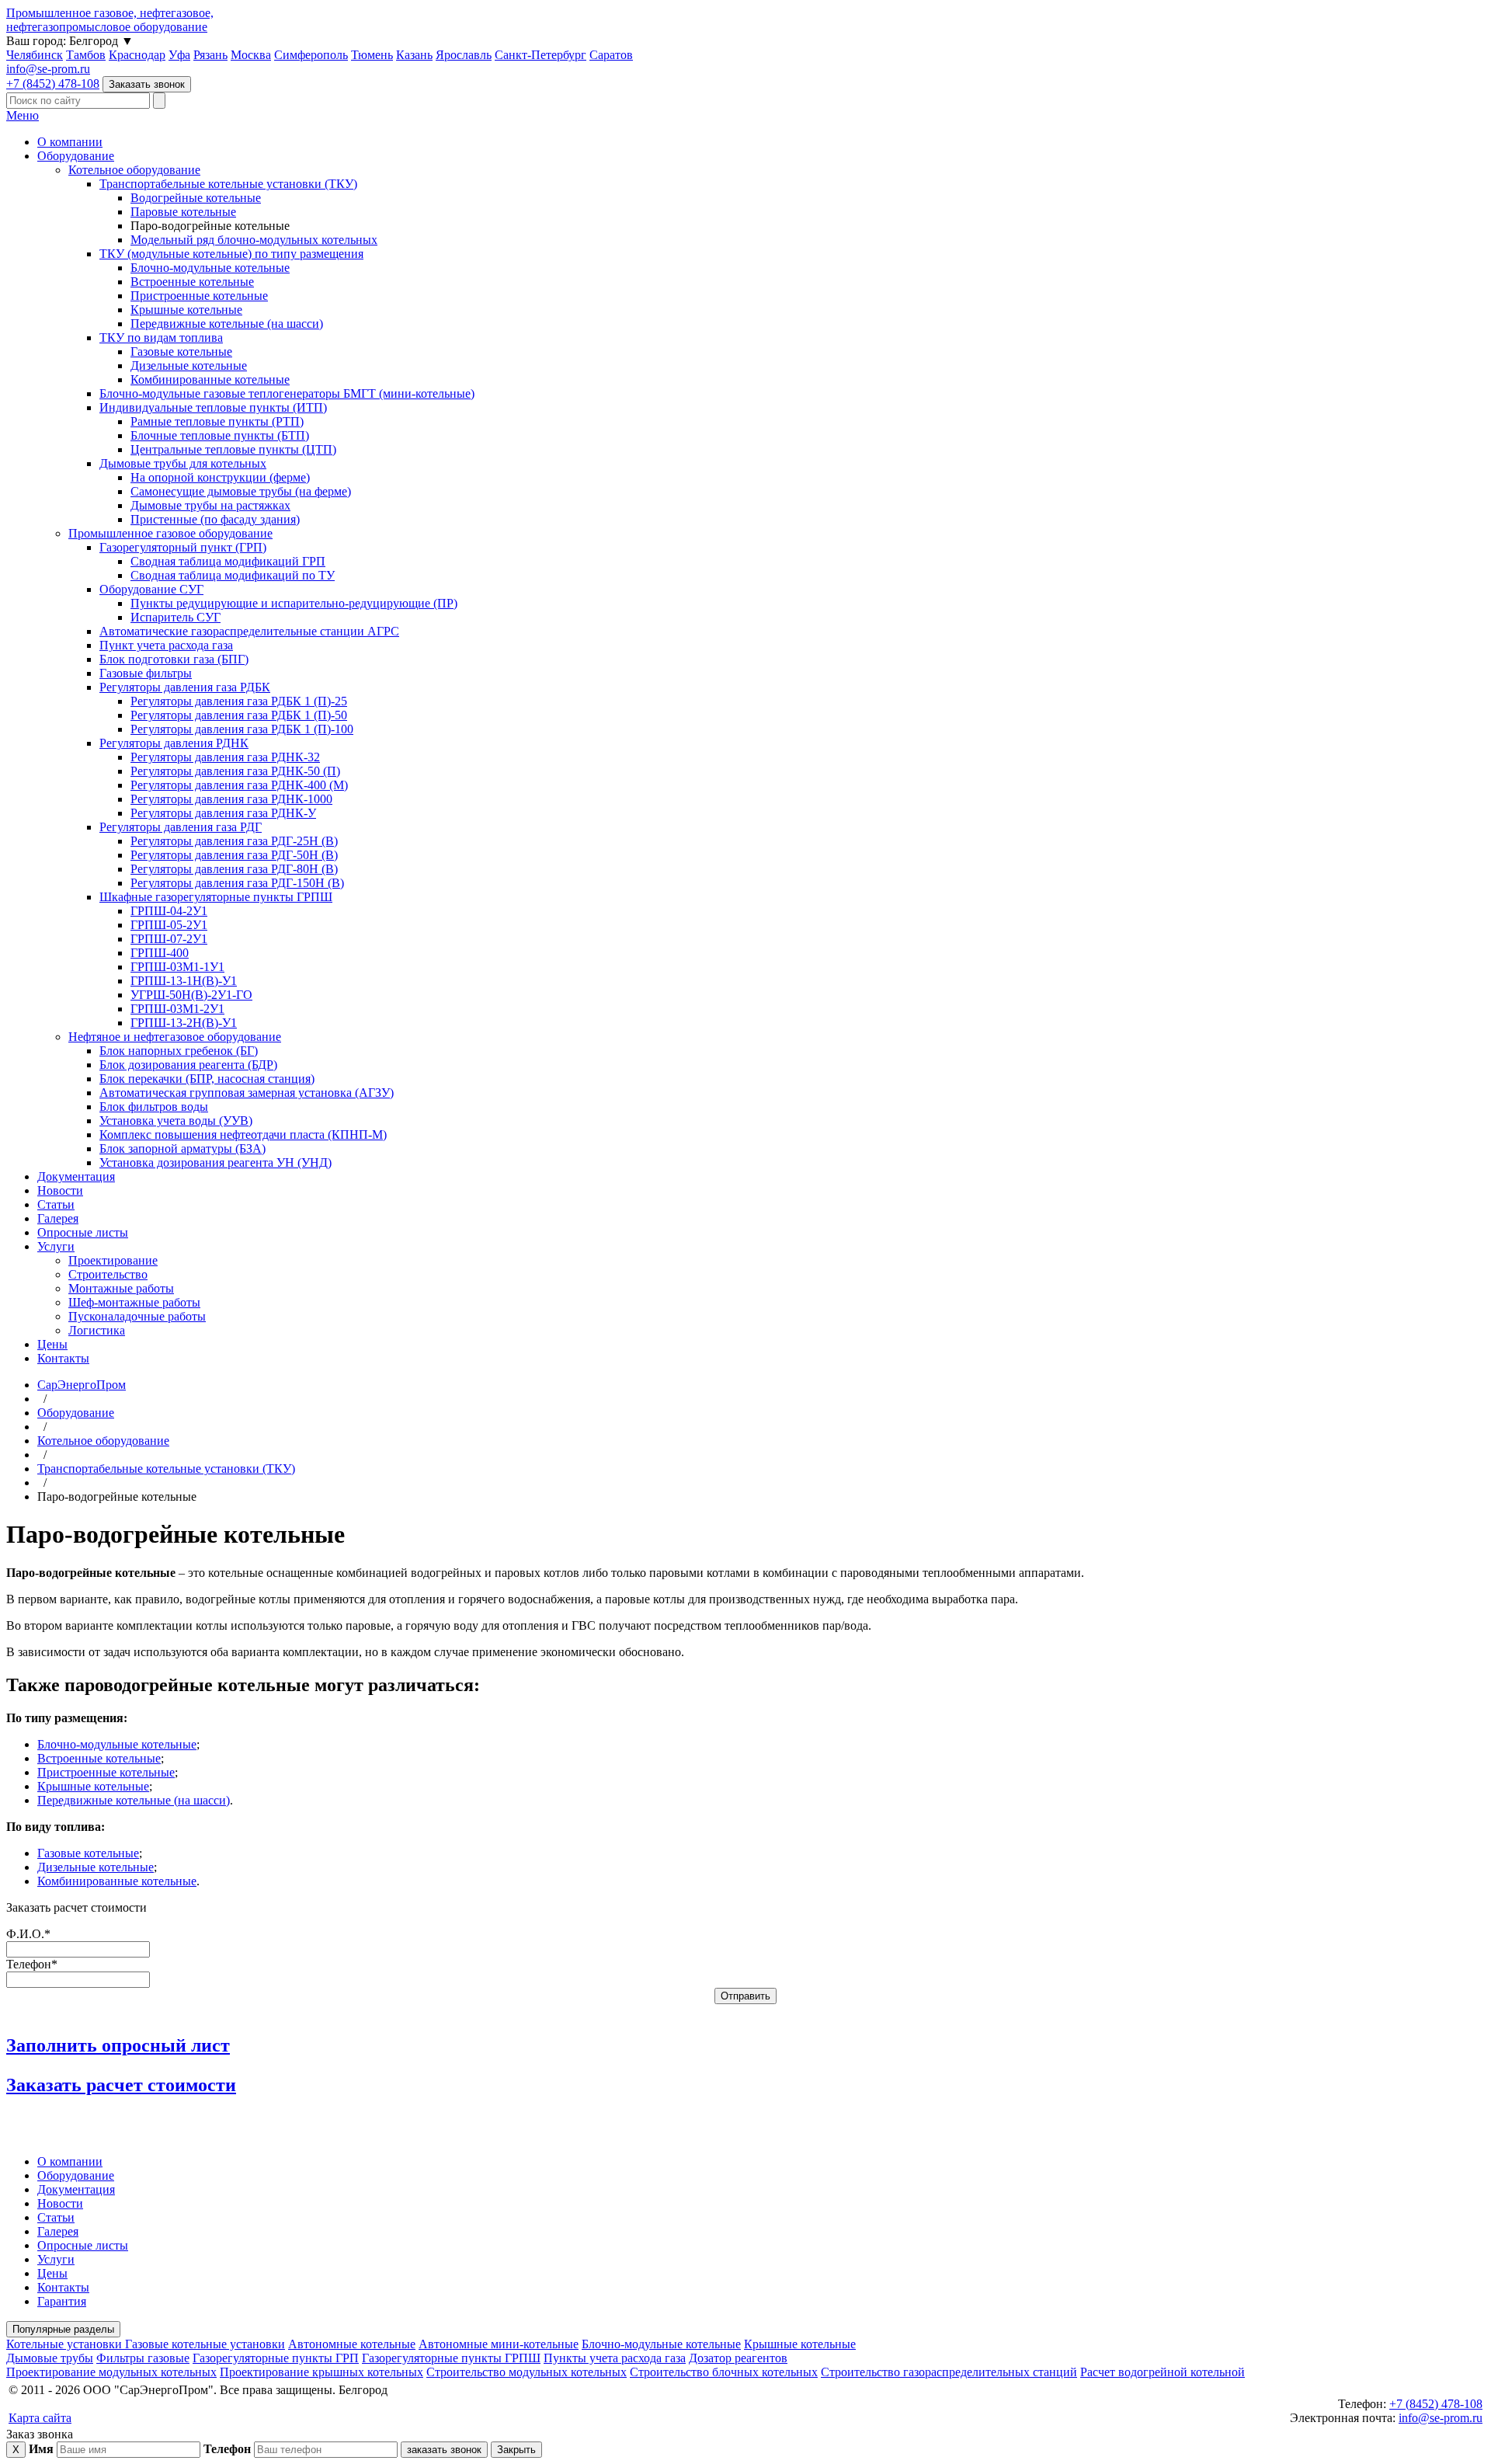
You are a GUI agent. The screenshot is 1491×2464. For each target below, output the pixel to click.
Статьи (56, 1204)
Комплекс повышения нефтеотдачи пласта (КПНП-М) (243, 1135)
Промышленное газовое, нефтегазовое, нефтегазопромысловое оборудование (110, 20)
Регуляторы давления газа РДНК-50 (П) (235, 771)
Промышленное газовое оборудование (170, 533)
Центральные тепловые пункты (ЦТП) (233, 449)
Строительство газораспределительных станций (949, 2372)
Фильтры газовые (143, 2358)
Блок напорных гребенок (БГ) (179, 1051)
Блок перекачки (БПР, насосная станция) (207, 1079)
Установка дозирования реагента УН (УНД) (215, 1162)
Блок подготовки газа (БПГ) (174, 659)
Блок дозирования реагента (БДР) (188, 1065)
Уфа (179, 55)
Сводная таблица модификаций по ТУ (233, 575)
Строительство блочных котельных (724, 2372)
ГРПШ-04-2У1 (169, 911)
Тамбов (86, 55)
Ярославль (464, 55)
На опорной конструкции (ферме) (220, 477)
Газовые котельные (181, 352)
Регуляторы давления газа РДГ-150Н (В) (237, 883)
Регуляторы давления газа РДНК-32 (225, 757)
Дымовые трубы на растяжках (210, 505)
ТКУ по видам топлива (161, 338)
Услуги (56, 1246)
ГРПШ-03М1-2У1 (177, 1009)
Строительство (108, 1274)
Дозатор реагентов (738, 2358)
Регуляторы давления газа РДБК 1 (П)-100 (242, 729)
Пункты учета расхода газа (615, 2358)
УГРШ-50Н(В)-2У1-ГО (191, 995)
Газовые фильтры (146, 673)
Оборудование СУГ (151, 589)
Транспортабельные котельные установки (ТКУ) (228, 184)
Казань (414, 55)
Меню (23, 115)
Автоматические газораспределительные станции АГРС (249, 631)
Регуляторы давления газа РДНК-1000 (231, 799)
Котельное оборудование (134, 170)
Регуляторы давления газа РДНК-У (223, 813)
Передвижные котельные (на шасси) (227, 324)
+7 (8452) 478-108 (53, 84)
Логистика (97, 1330)
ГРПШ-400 (160, 953)
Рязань (210, 55)
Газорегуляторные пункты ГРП (276, 2358)
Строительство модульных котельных (527, 2372)
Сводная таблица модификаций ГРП (228, 561)
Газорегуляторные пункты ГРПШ (451, 2358)
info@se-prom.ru (48, 69)
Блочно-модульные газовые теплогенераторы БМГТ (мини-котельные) (287, 393)
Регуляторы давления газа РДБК (185, 687)
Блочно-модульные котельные (210, 268)
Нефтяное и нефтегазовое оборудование (175, 1037)
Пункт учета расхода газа (166, 645)
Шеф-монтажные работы (134, 1302)
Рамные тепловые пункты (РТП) (217, 421)
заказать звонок (444, 2450)
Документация (76, 1176)
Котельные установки (66, 2344)
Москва (251, 55)
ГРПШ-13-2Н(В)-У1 (184, 1023)
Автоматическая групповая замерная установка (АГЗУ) (247, 1093)
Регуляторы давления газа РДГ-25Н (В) (234, 841)
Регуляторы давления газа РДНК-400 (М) (239, 785)
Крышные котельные (186, 310)
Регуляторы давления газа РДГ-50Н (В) (234, 855)
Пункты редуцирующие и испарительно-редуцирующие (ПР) (294, 603)
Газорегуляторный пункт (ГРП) (183, 547)
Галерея (58, 1218)
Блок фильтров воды (154, 1107)
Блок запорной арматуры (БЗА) (182, 1148)
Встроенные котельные (192, 282)
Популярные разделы (63, 2329)
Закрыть (516, 2450)
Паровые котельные (183, 212)
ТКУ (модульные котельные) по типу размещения (231, 254)
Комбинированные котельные (210, 379)
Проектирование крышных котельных (321, 2372)
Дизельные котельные (189, 365)
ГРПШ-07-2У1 (169, 939)
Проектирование (113, 1260)
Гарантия (62, 2301)
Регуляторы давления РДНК (174, 743)
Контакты (63, 1358)
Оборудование (76, 156)
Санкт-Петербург (540, 55)
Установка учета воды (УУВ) (176, 1121)
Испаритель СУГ (176, 617)
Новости (60, 1190)
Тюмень (372, 55)
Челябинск (35, 55)
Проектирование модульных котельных (111, 2372)
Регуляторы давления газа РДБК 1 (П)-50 (239, 715)
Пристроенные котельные (199, 296)
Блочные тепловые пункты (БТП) (220, 435)
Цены (52, 1344)
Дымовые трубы (50, 2358)
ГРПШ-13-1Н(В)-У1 (184, 981)
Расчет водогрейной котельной (1163, 2372)
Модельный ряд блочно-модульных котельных (254, 240)
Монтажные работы (121, 1288)
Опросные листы (83, 1232)
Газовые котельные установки (205, 2344)
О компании (70, 142)
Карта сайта (40, 2418)
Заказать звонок (147, 84)
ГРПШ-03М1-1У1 (177, 967)
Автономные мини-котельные (499, 2344)
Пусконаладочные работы (137, 1316)
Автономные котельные (352, 2344)
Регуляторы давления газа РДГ (181, 827)
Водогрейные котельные (196, 198)
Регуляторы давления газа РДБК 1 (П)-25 (239, 701)
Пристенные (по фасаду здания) (215, 519)
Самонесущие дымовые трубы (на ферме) (241, 491)
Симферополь (311, 55)
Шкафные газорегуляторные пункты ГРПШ (216, 897)
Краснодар (137, 55)
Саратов (611, 55)
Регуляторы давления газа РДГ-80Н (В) (234, 869)
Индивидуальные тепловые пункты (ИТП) (213, 407)
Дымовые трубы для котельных (183, 463)
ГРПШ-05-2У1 (169, 925)
